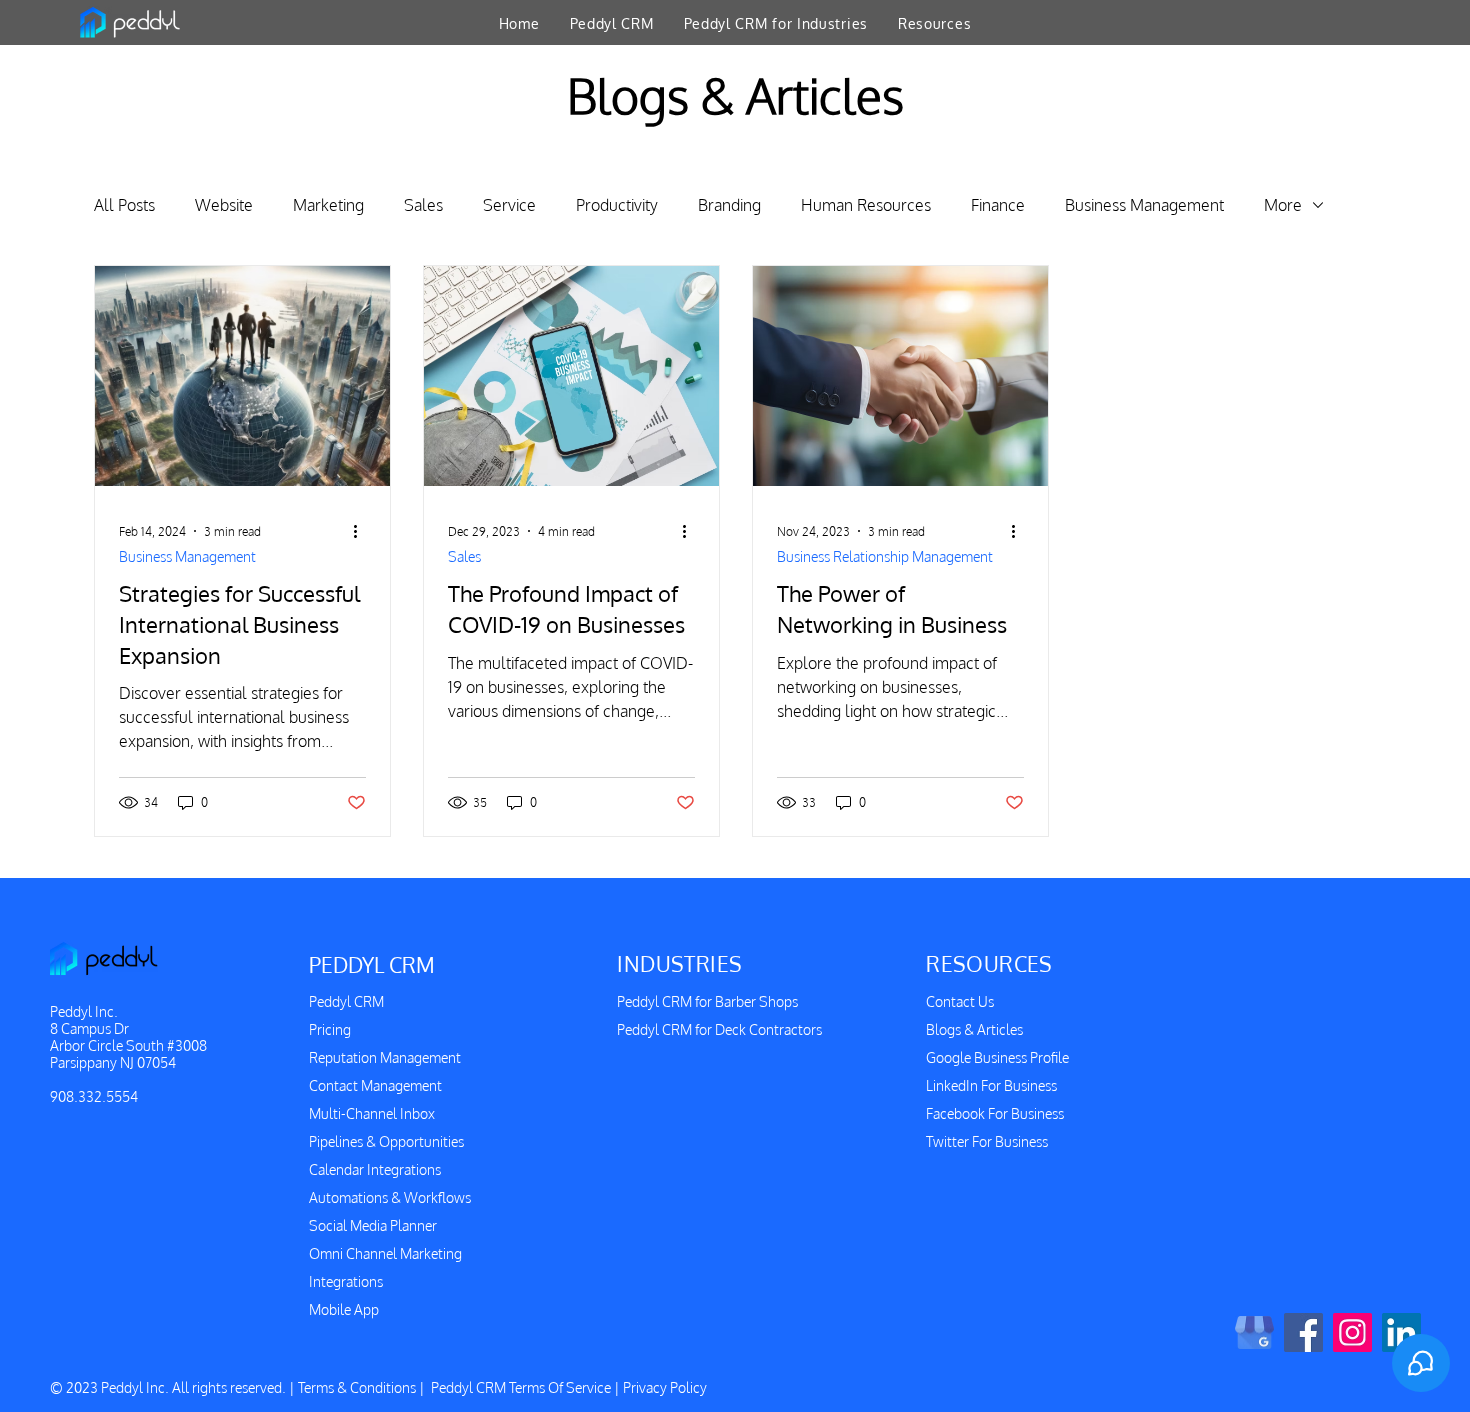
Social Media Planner (373, 1225)
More (1283, 205)
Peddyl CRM (346, 1001)
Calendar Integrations (375, 1169)
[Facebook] (1303, 1332)
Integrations (346, 1281)
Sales (423, 205)
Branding (729, 205)
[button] (612, 23)
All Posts (124, 205)
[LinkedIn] (1401, 1332)
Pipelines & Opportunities (386, 1141)
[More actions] (363, 531)
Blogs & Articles (974, 1029)
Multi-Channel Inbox (372, 1113)
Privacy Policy (665, 1387)
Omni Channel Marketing (385, 1253)
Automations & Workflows (390, 1197)
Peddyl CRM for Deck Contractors (719, 1029)
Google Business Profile (997, 1057)
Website (224, 205)
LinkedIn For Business (991, 1085)
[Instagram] (1352, 1332)
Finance (998, 205)
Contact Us (960, 1001)
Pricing (330, 1029)
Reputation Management (385, 1057)
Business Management (1144, 205)
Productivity (617, 205)
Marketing (328, 205)
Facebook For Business (995, 1113)
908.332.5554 (94, 1096)
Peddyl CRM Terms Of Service (521, 1387)
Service (509, 205)
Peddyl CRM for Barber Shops (707, 1001)
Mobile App (344, 1309)
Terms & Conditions (357, 1387)
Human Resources (866, 205)
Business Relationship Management (885, 556)
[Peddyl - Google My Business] (1254, 1332)
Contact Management (375, 1085)
